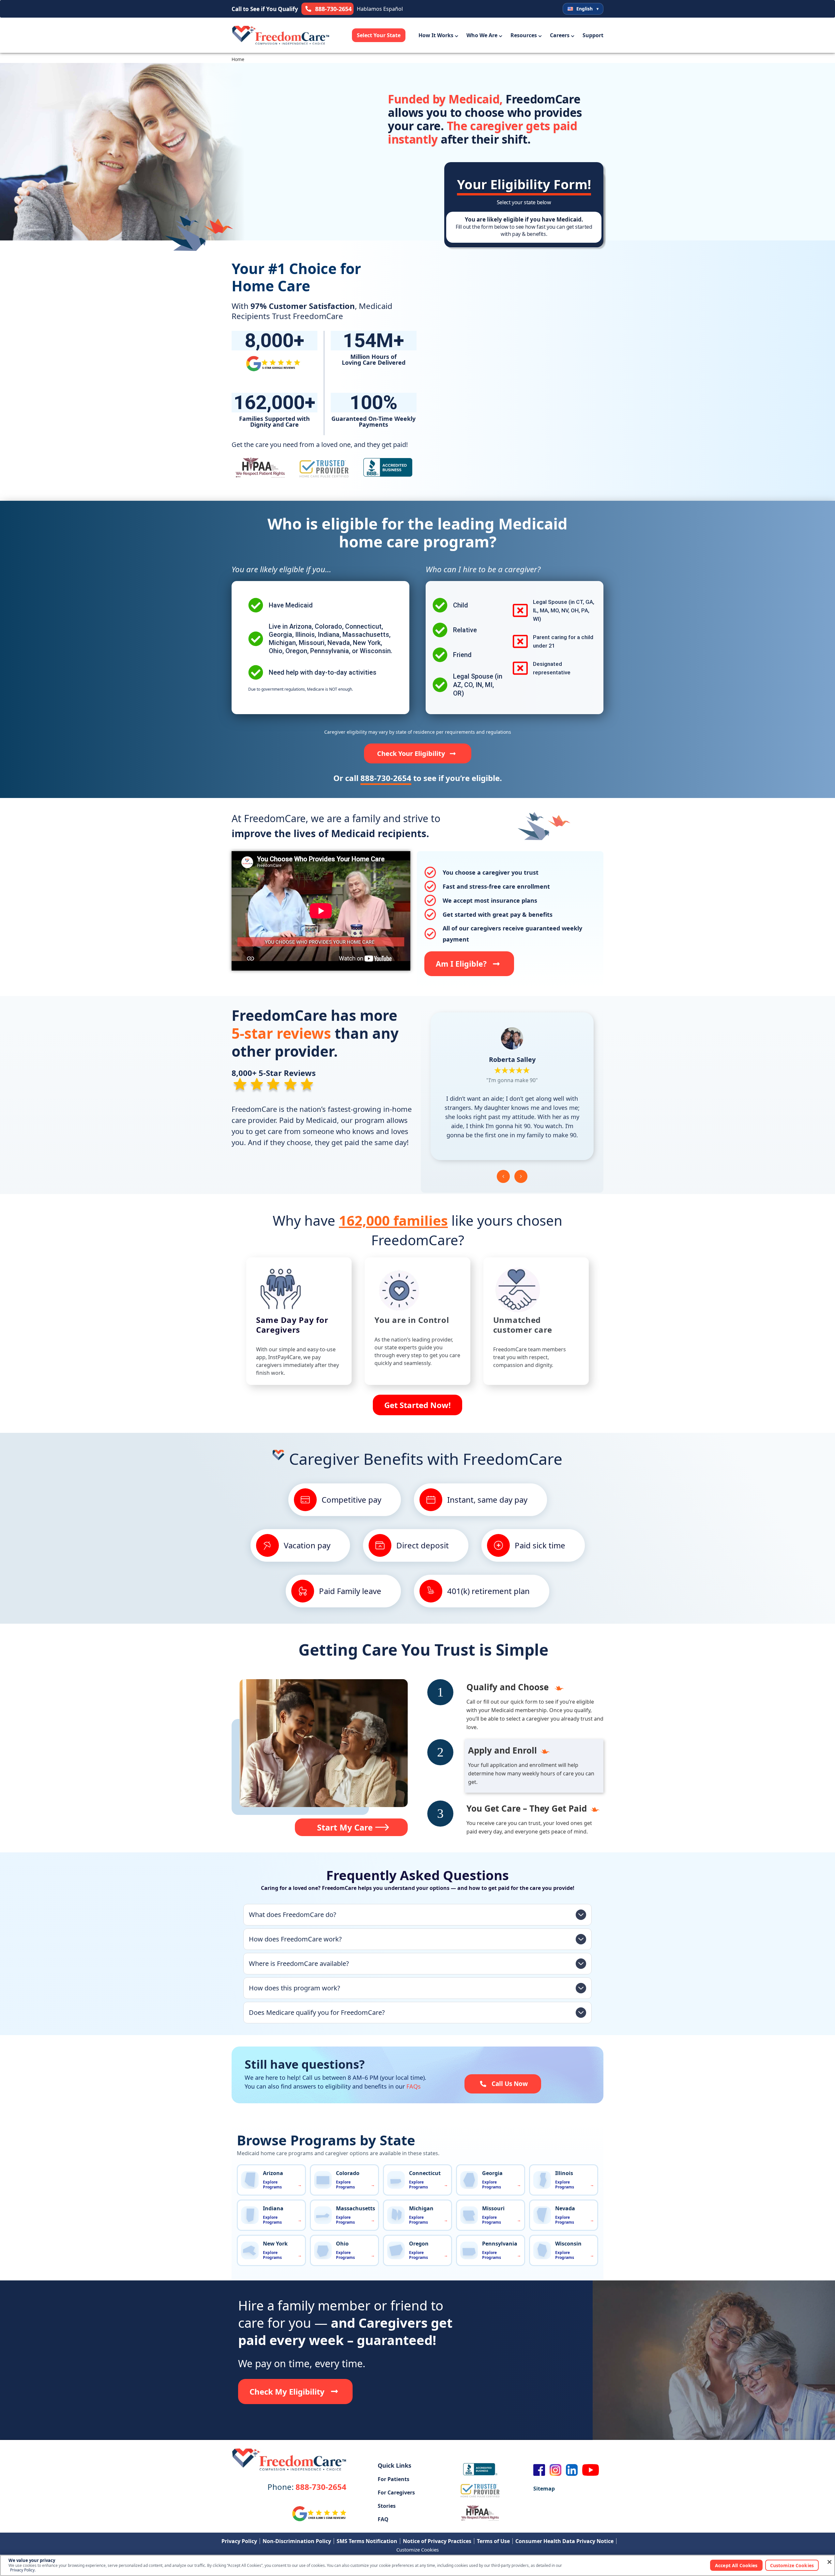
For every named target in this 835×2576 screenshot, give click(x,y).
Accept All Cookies (736, 2565)
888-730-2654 (307, 2487)
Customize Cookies (417, 2550)
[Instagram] (555, 2470)
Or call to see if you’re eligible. (418, 778)
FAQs (414, 2086)
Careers (560, 35)
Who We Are (482, 35)
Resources (524, 35)
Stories (387, 2506)
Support (593, 35)
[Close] (829, 2562)
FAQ (383, 2519)
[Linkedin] (572, 2470)
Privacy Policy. (23, 2570)
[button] (503, 1176)
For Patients (394, 2479)
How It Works (436, 35)
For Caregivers (396, 2492)
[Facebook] (539, 2470)
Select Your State (379, 35)
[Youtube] (591, 2470)
